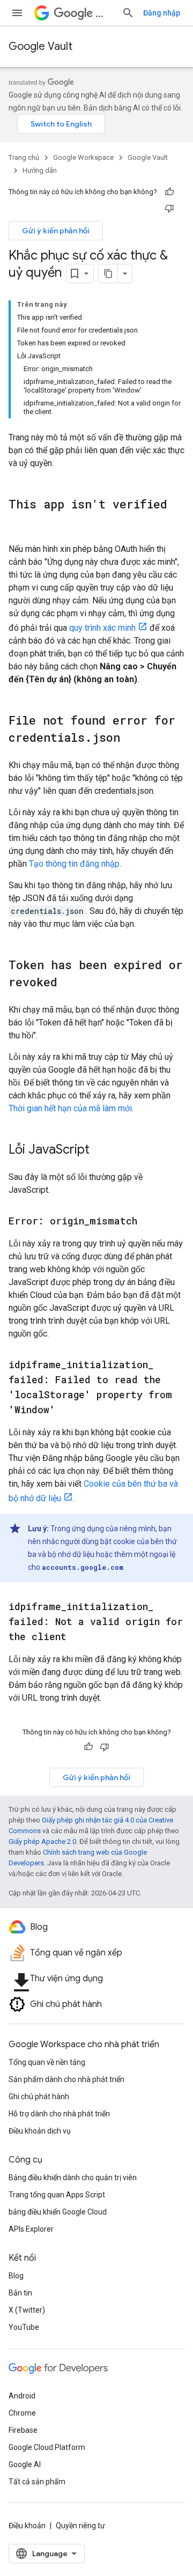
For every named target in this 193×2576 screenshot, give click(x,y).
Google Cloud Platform (47, 2447)
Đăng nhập (162, 13)
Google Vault (40, 46)
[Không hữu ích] (169, 208)
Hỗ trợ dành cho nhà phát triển (59, 2114)
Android (22, 2396)
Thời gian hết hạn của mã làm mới (70, 1108)
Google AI (25, 2464)
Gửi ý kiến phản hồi (56, 231)
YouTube (24, 2327)
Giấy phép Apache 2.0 (42, 1841)
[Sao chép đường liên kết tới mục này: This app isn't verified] (19, 522)
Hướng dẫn (40, 170)
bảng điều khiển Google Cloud (58, 2212)
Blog (16, 2276)
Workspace (104, 13)
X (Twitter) (27, 2310)
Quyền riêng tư (80, 2526)
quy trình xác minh (102, 628)
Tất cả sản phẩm (37, 2482)
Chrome (22, 2413)
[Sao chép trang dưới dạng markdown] (108, 274)
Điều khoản (27, 2526)
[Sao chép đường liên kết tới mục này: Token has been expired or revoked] (68, 983)
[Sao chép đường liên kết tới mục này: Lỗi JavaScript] (100, 1150)
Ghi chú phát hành (39, 2097)
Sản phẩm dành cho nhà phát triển (66, 2079)
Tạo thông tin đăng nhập (74, 864)
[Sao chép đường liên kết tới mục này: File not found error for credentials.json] (131, 739)
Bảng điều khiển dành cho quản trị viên (73, 2178)
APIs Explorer (31, 2229)
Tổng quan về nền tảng (47, 2062)
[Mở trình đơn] (17, 13)
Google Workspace (83, 157)
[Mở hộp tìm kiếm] (128, 13)
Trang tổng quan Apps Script (57, 2195)
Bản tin (20, 2293)
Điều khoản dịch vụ (40, 2131)
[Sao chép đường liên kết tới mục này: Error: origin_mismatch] (148, 1222)
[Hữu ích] (169, 192)
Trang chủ (24, 157)
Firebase (23, 2430)
